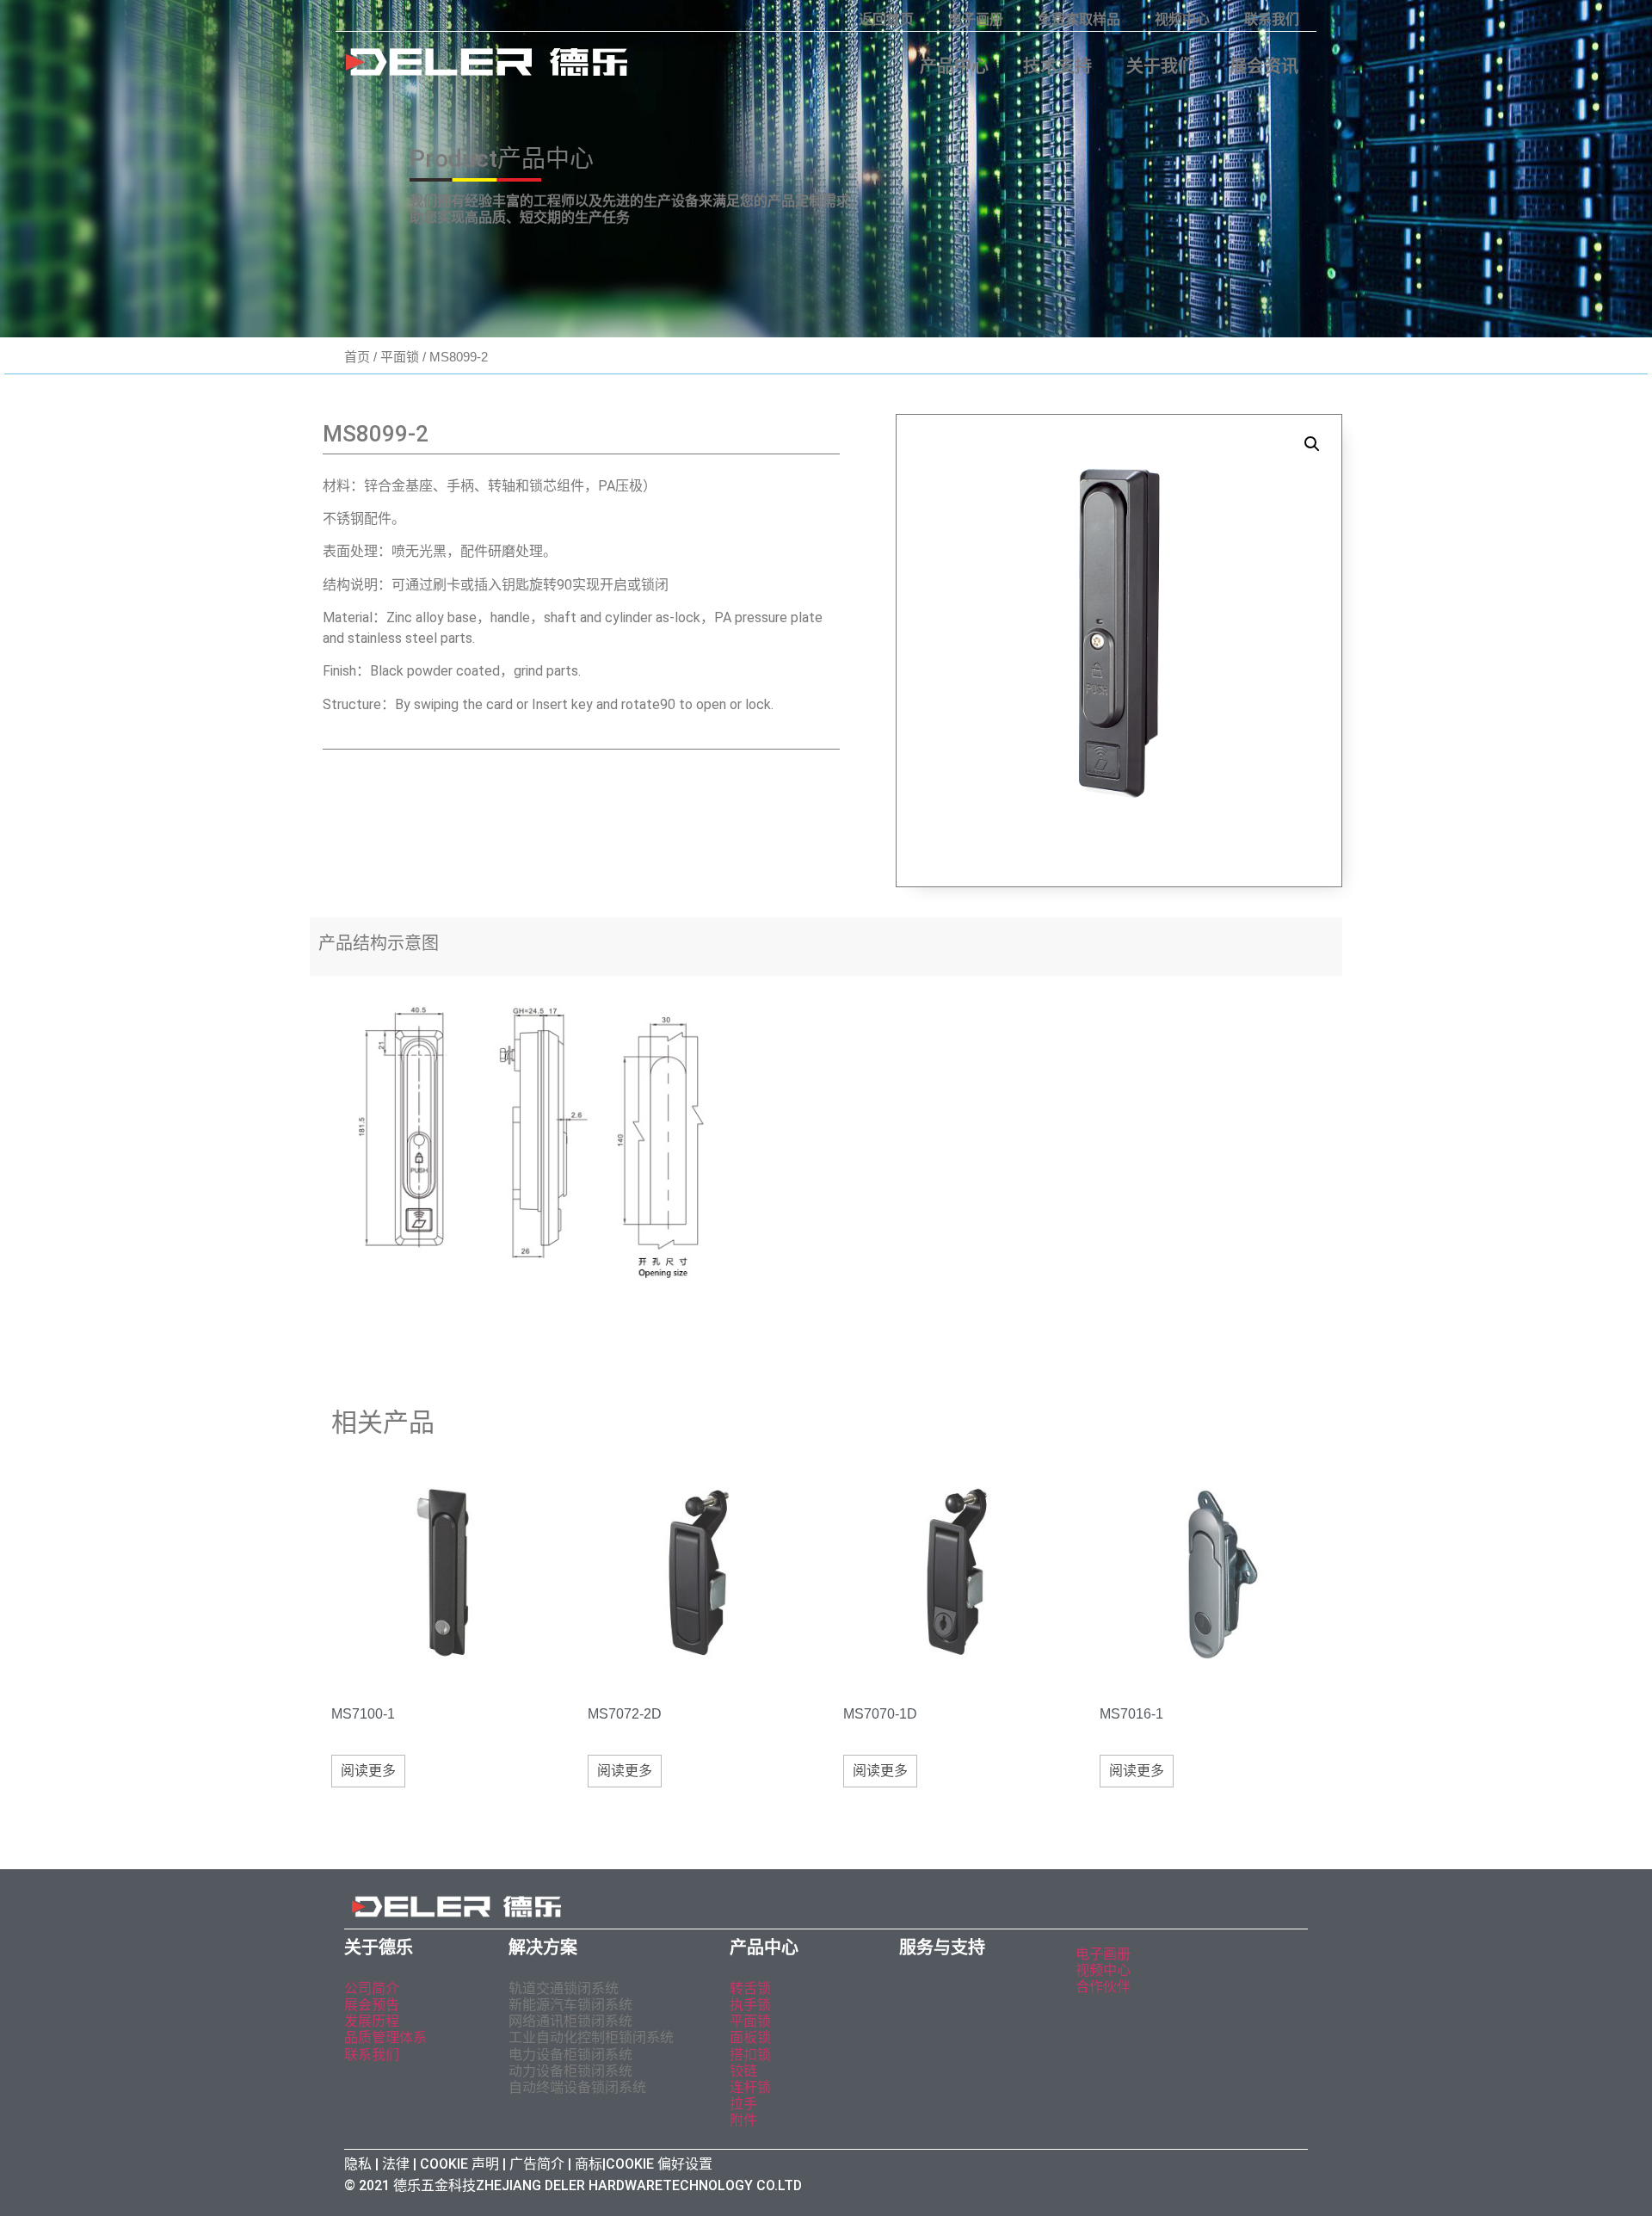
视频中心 (1182, 19)
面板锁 (750, 2037)
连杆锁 (750, 2087)
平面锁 (400, 357)
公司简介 (372, 1988)
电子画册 (976, 19)
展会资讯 (1264, 66)
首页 (357, 357)
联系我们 (1272, 19)
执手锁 (750, 2005)
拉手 (743, 2104)
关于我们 (1161, 66)
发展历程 (372, 2021)
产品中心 (954, 66)
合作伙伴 (1103, 1987)
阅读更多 (368, 1771)
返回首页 (886, 19)
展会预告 (373, 2005)
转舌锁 (750, 1988)
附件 (743, 2120)
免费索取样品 (1079, 19)
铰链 (743, 2071)
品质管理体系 (385, 2037)
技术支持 (1057, 66)
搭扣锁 (750, 2055)
